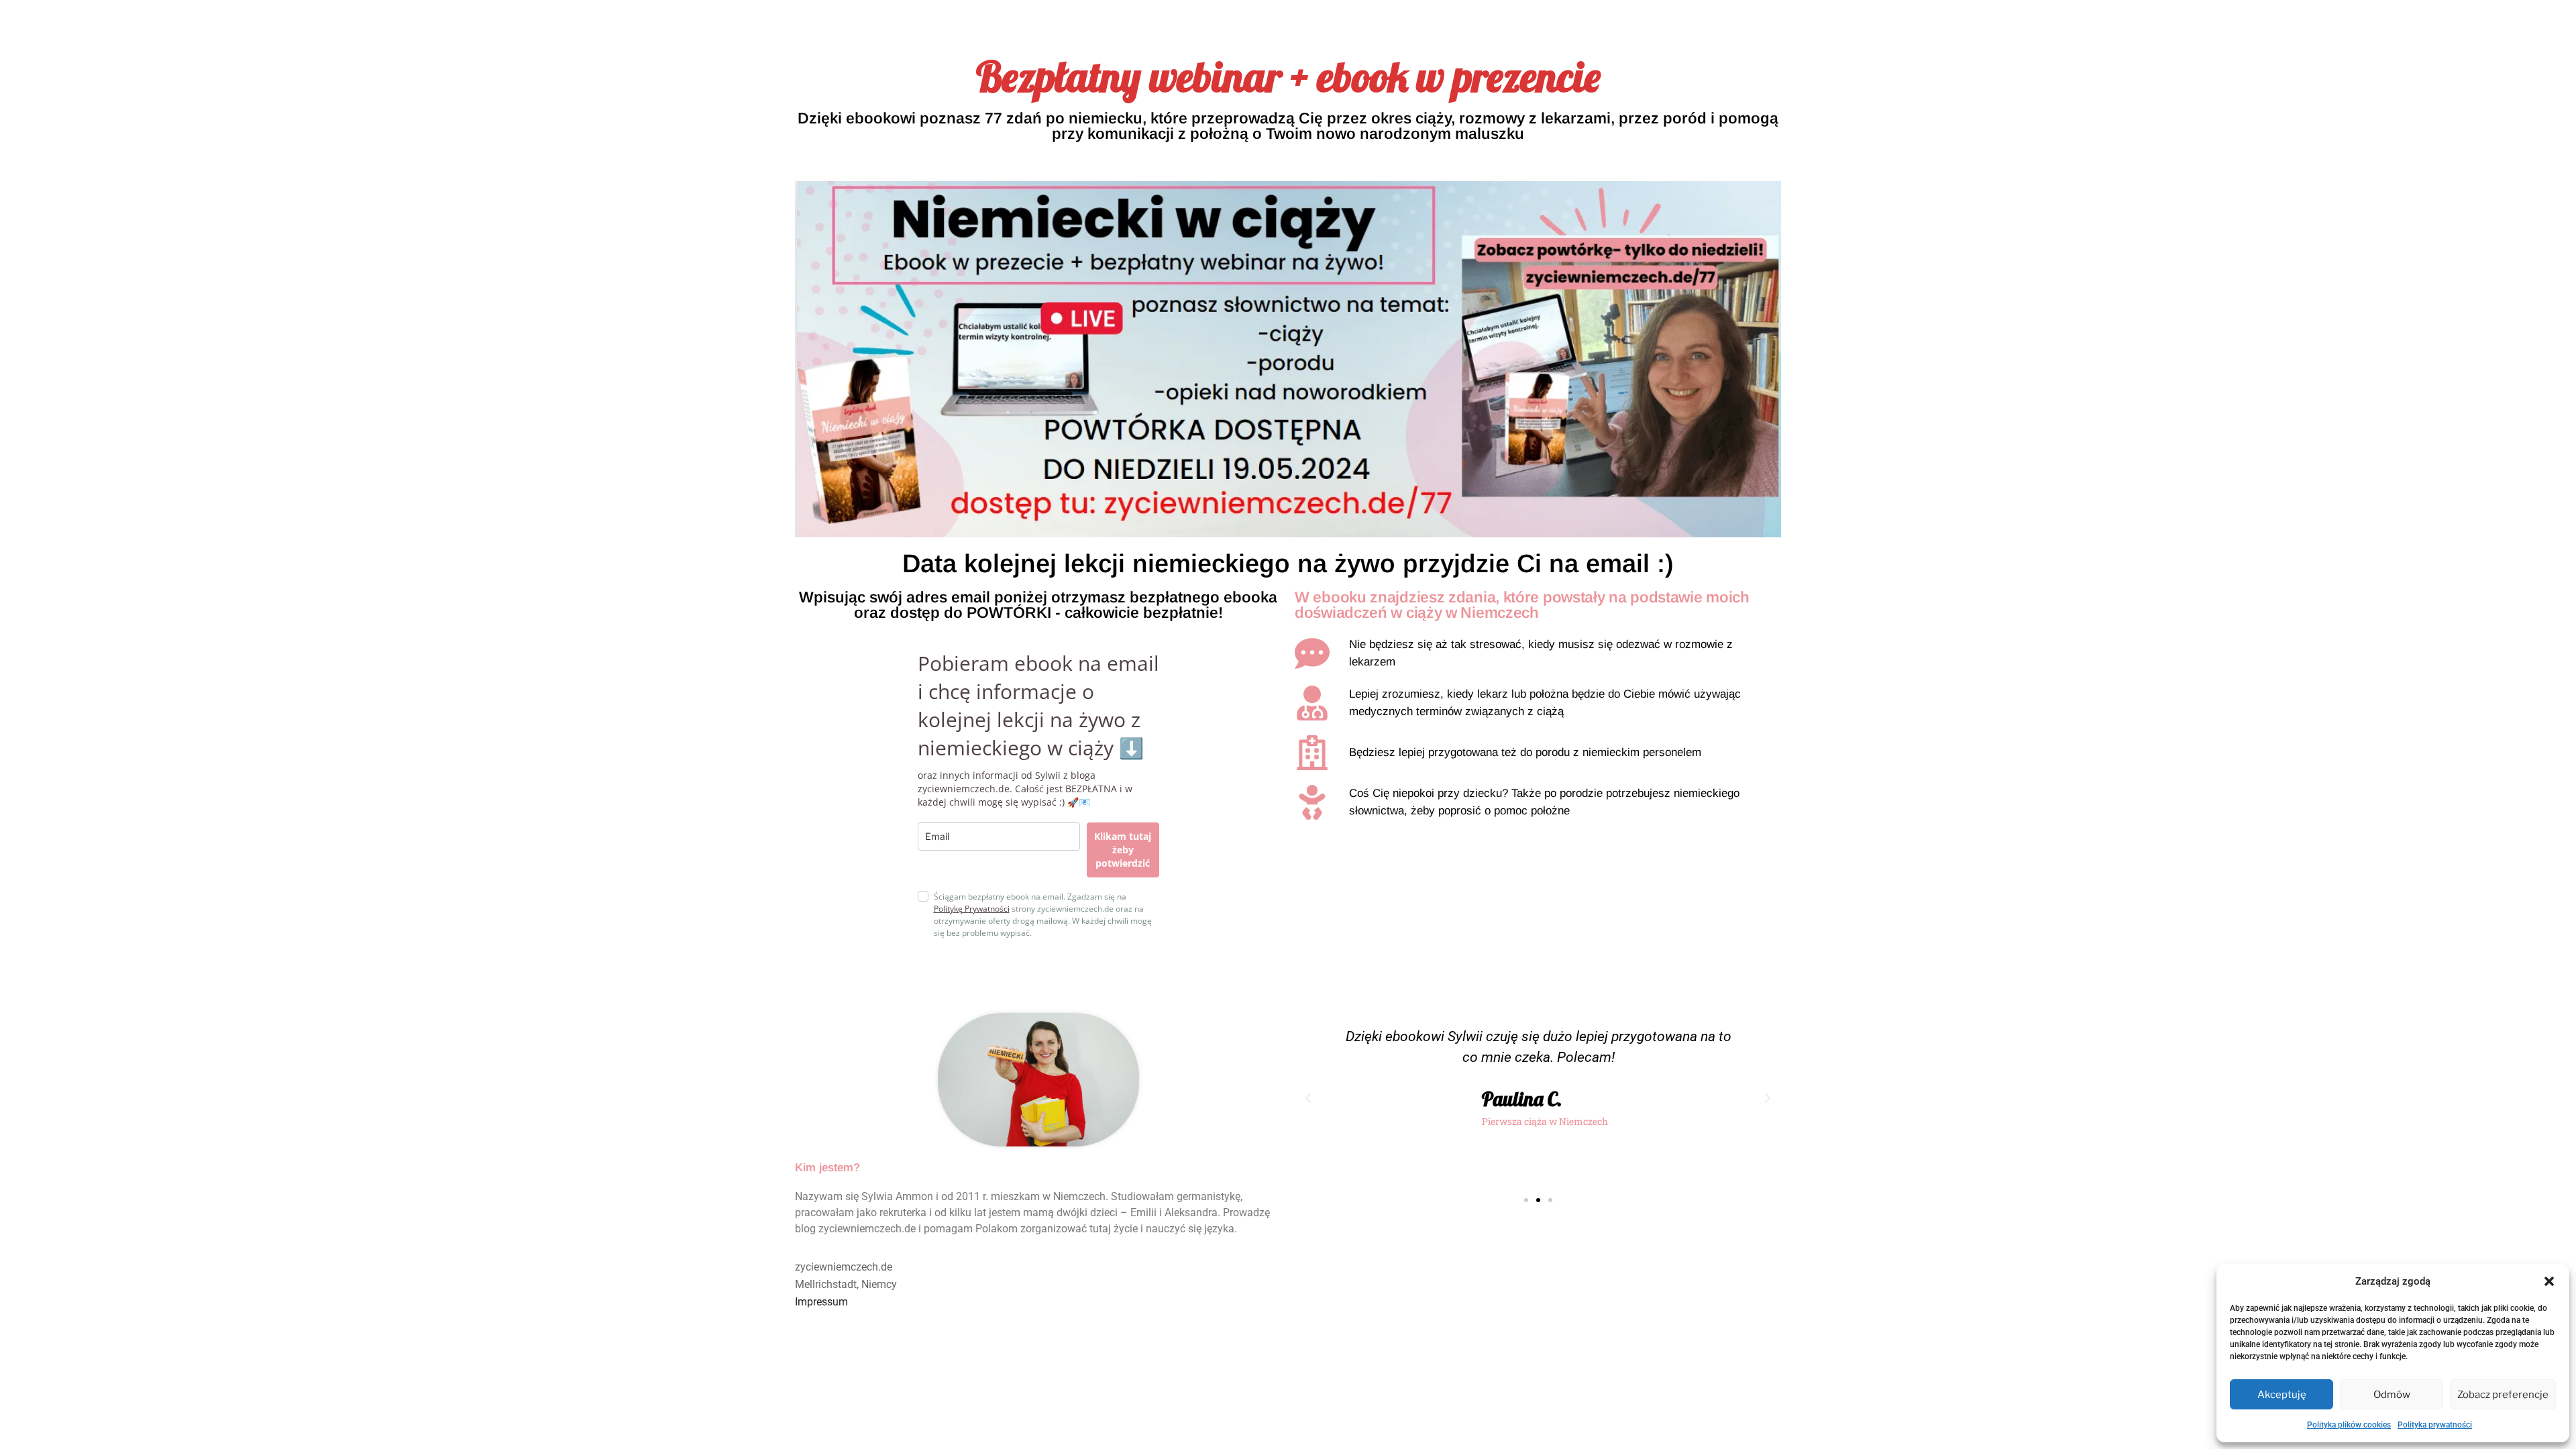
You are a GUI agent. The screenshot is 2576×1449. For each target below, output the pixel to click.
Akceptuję (2282, 1395)
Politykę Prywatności (972, 909)
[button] (2549, 1281)
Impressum (821, 1302)
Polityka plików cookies (2349, 1425)
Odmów (2392, 1395)
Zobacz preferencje (2503, 1395)
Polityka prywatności (2435, 1425)
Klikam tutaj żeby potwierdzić (1123, 850)
